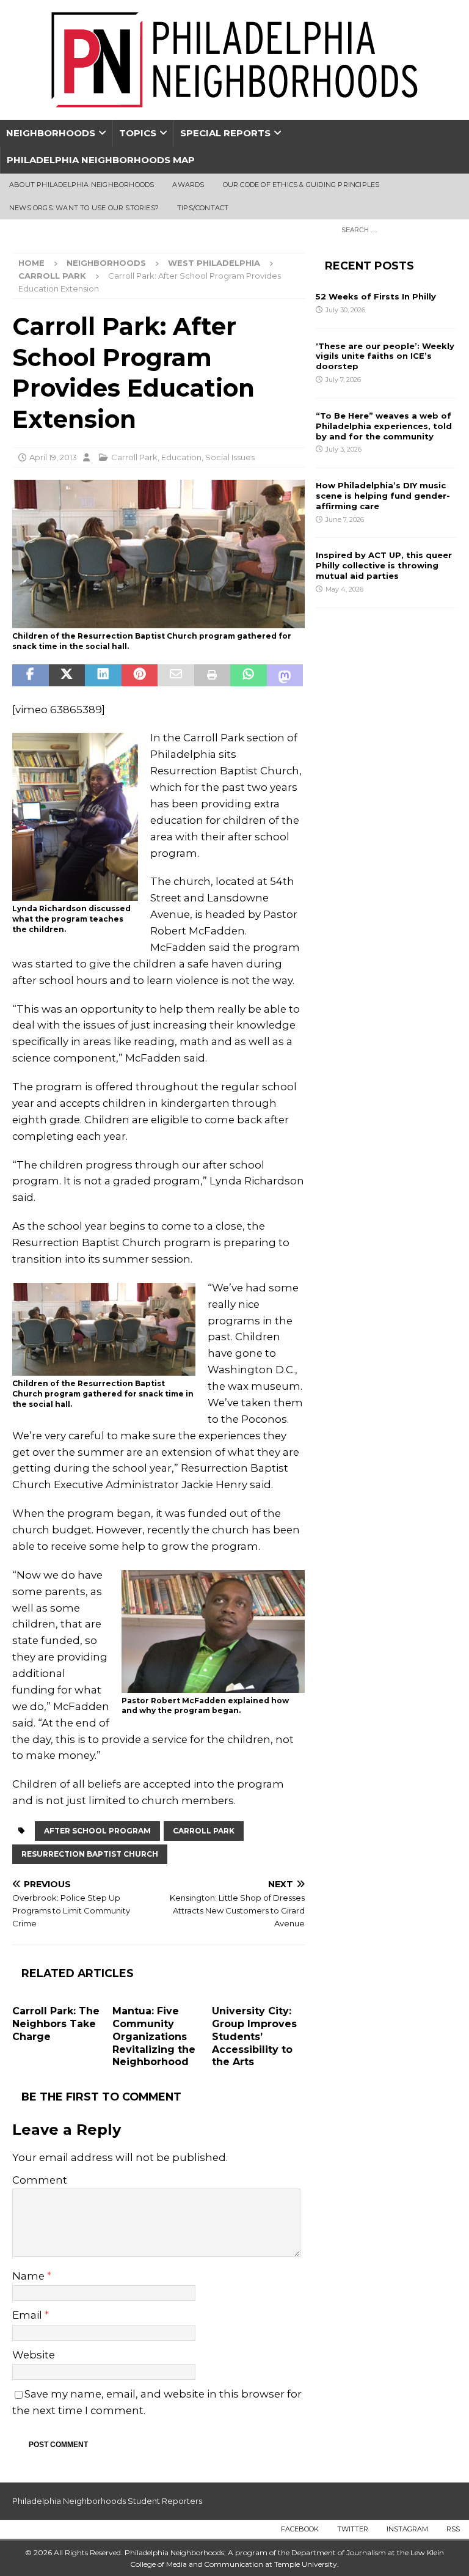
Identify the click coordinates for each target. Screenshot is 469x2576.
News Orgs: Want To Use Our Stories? (84, 208)
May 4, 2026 (344, 589)
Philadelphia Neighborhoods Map (101, 160)
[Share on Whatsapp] (249, 675)
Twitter (353, 2529)
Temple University (306, 2564)
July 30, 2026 (345, 310)
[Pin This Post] (140, 675)
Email (28, 2315)
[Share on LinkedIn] (103, 675)
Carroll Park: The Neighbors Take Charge (56, 2024)
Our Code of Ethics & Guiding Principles (301, 185)
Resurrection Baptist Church (90, 1854)
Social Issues (230, 457)
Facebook (300, 2529)
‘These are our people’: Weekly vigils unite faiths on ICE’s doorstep (385, 356)
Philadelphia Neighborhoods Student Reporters (107, 2501)
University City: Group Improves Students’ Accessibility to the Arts (254, 2036)
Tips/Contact (203, 208)
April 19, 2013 (53, 457)
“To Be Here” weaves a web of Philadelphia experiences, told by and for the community (384, 426)
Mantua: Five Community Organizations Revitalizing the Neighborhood (154, 2036)
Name (30, 2276)
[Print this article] (213, 675)
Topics (138, 133)
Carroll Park (134, 457)
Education (181, 457)
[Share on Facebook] (31, 675)
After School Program (97, 1831)
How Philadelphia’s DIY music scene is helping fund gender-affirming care (383, 496)
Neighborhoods (51, 133)
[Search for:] (396, 229)
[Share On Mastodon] (285, 675)
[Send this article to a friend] (176, 675)
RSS (453, 2529)
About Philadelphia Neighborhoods (82, 185)
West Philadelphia (214, 263)
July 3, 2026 (344, 449)
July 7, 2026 (343, 380)
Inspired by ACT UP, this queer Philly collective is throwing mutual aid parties (384, 565)
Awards (188, 185)
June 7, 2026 (345, 519)
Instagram (407, 2529)
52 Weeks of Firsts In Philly (376, 296)
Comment (40, 2180)
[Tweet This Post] (67, 675)
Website (34, 2355)
